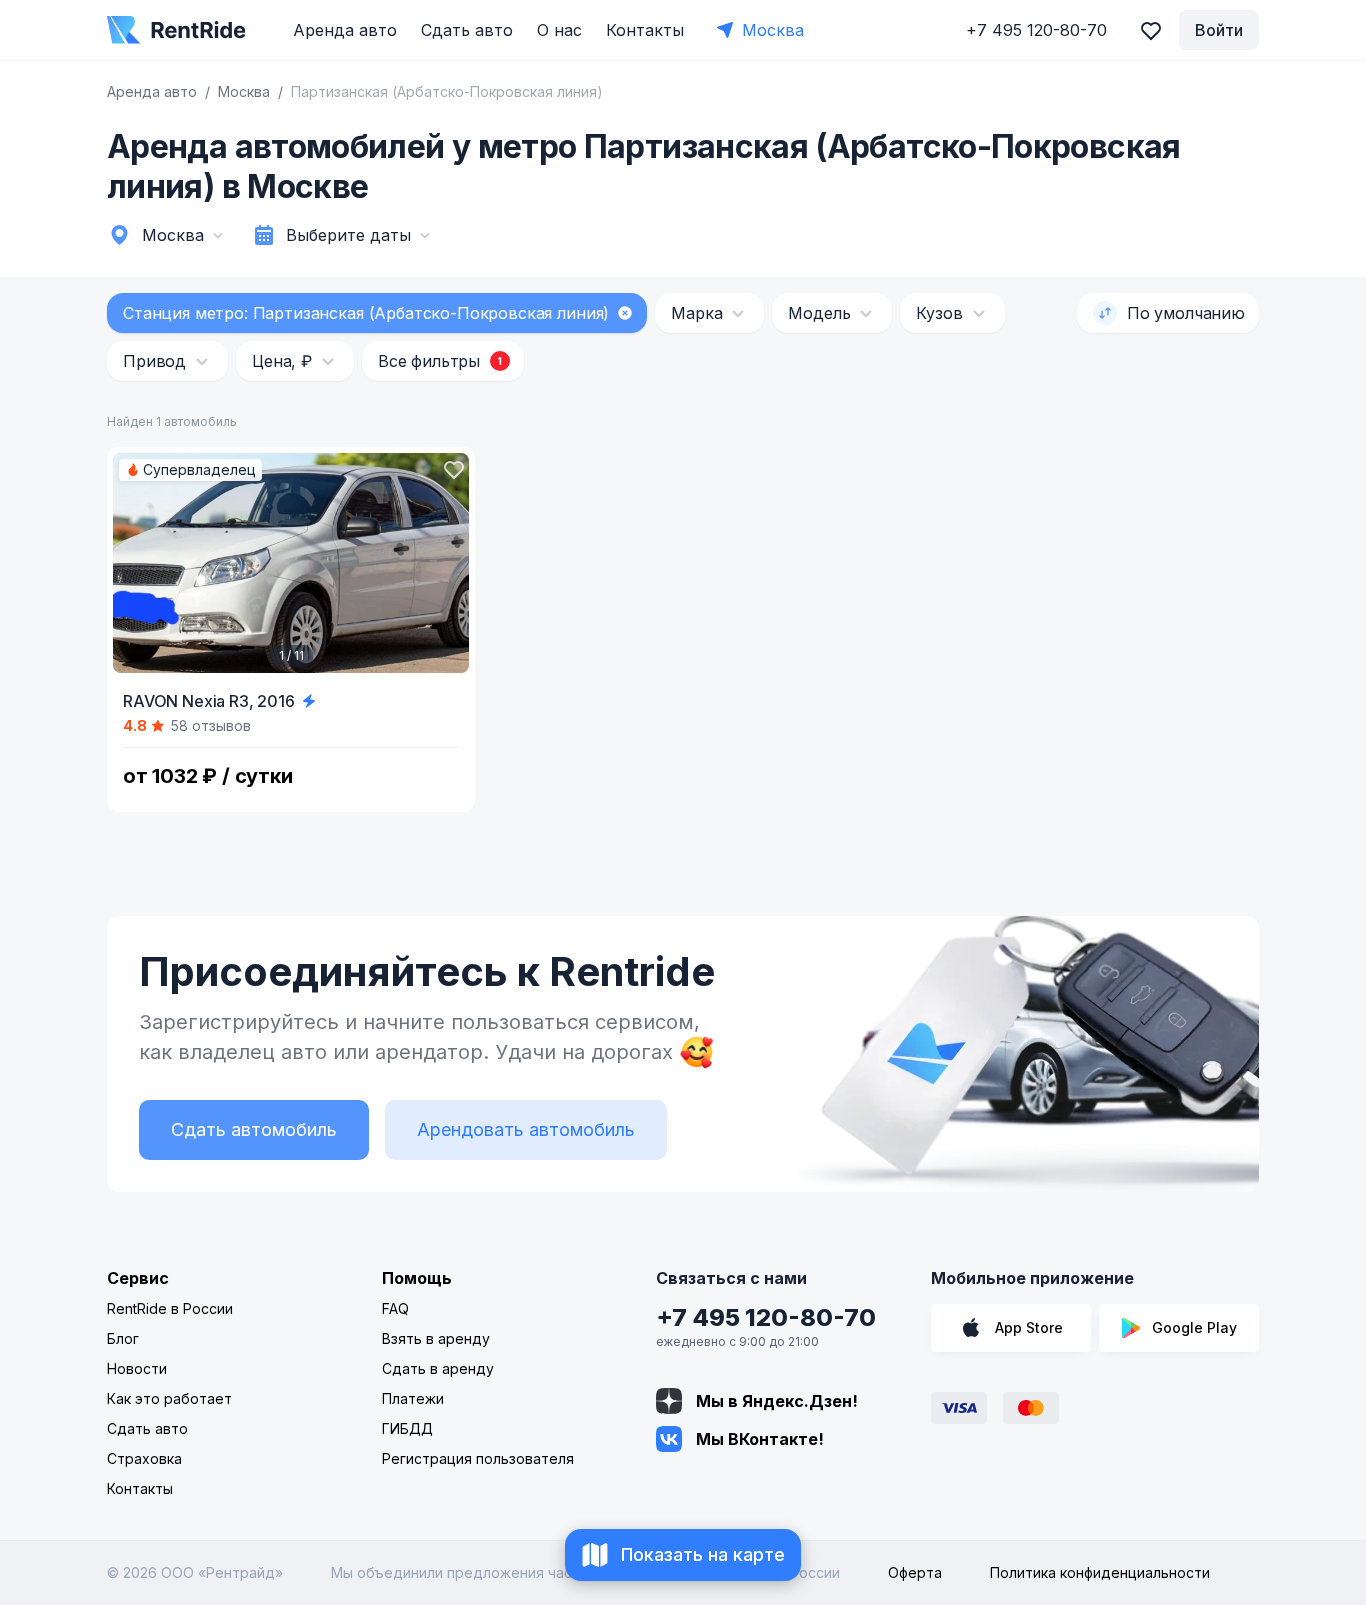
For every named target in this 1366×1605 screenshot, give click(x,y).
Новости (137, 1368)
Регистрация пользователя (478, 1458)
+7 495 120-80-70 (766, 1317)
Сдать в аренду (438, 1368)
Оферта (915, 1572)
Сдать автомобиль (254, 1129)
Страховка (144, 1458)
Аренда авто (345, 30)
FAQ (395, 1308)
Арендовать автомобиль (526, 1129)
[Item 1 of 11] (291, 563)
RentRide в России (170, 1308)
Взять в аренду (436, 1338)
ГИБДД (407, 1428)
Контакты (645, 30)
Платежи (413, 1398)
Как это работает (169, 1398)
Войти (1219, 30)
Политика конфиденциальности (1100, 1572)
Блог (123, 1338)
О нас (559, 30)
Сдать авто (467, 30)
